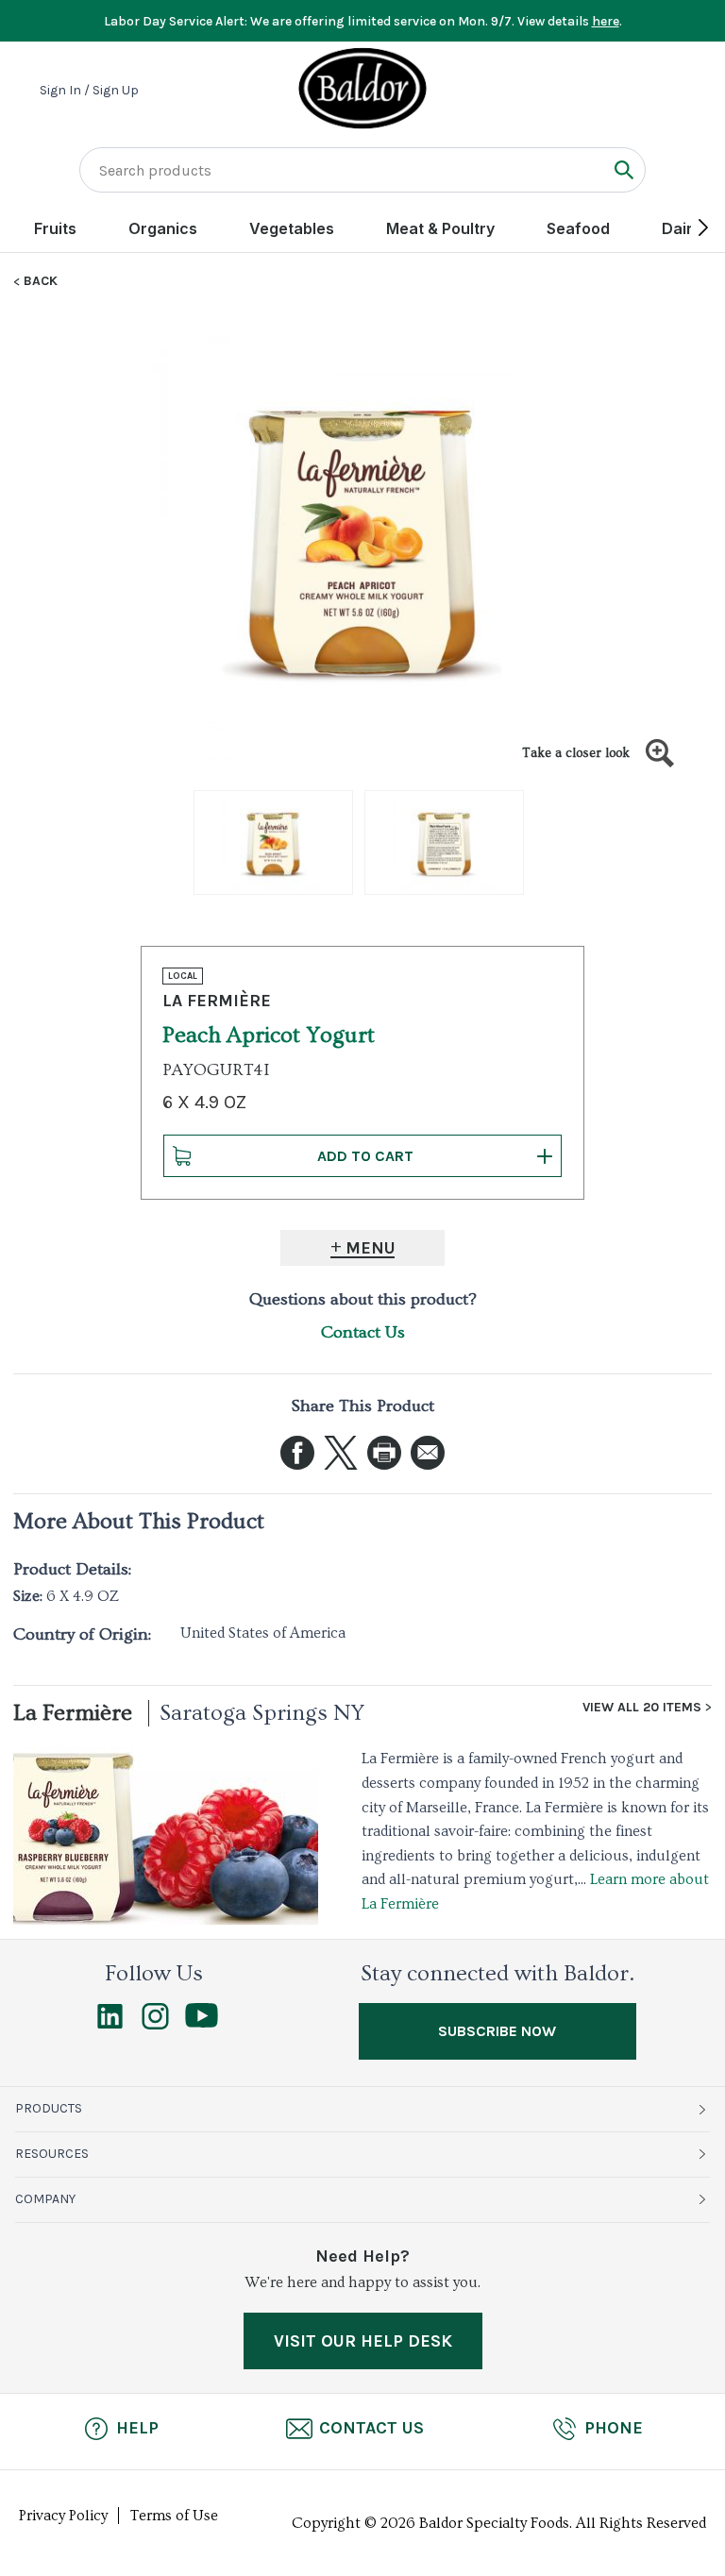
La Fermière (73, 1713)
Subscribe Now (497, 2031)
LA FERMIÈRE (217, 1001)
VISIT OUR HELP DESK (363, 2341)
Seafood (578, 228)
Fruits (55, 228)
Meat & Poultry (440, 228)
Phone (614, 2428)
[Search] (624, 169)
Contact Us (363, 1332)
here (606, 21)
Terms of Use (174, 2516)
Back (41, 281)
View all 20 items (642, 1708)
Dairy (682, 228)
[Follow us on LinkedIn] (110, 2025)
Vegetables (292, 228)
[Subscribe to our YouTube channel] (202, 2023)
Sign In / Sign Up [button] (89, 91)
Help (137, 2428)
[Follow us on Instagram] (155, 2025)
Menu (371, 1248)
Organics (163, 228)
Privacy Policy (63, 2516)
